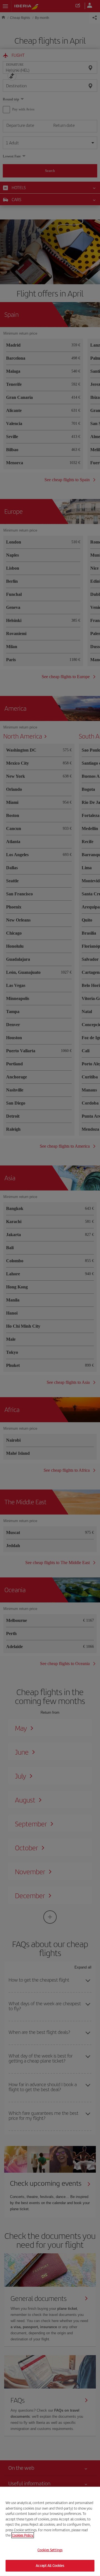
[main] (50, 2531)
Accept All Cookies (50, 2566)
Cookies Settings (50, 2550)
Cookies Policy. (23, 2535)
